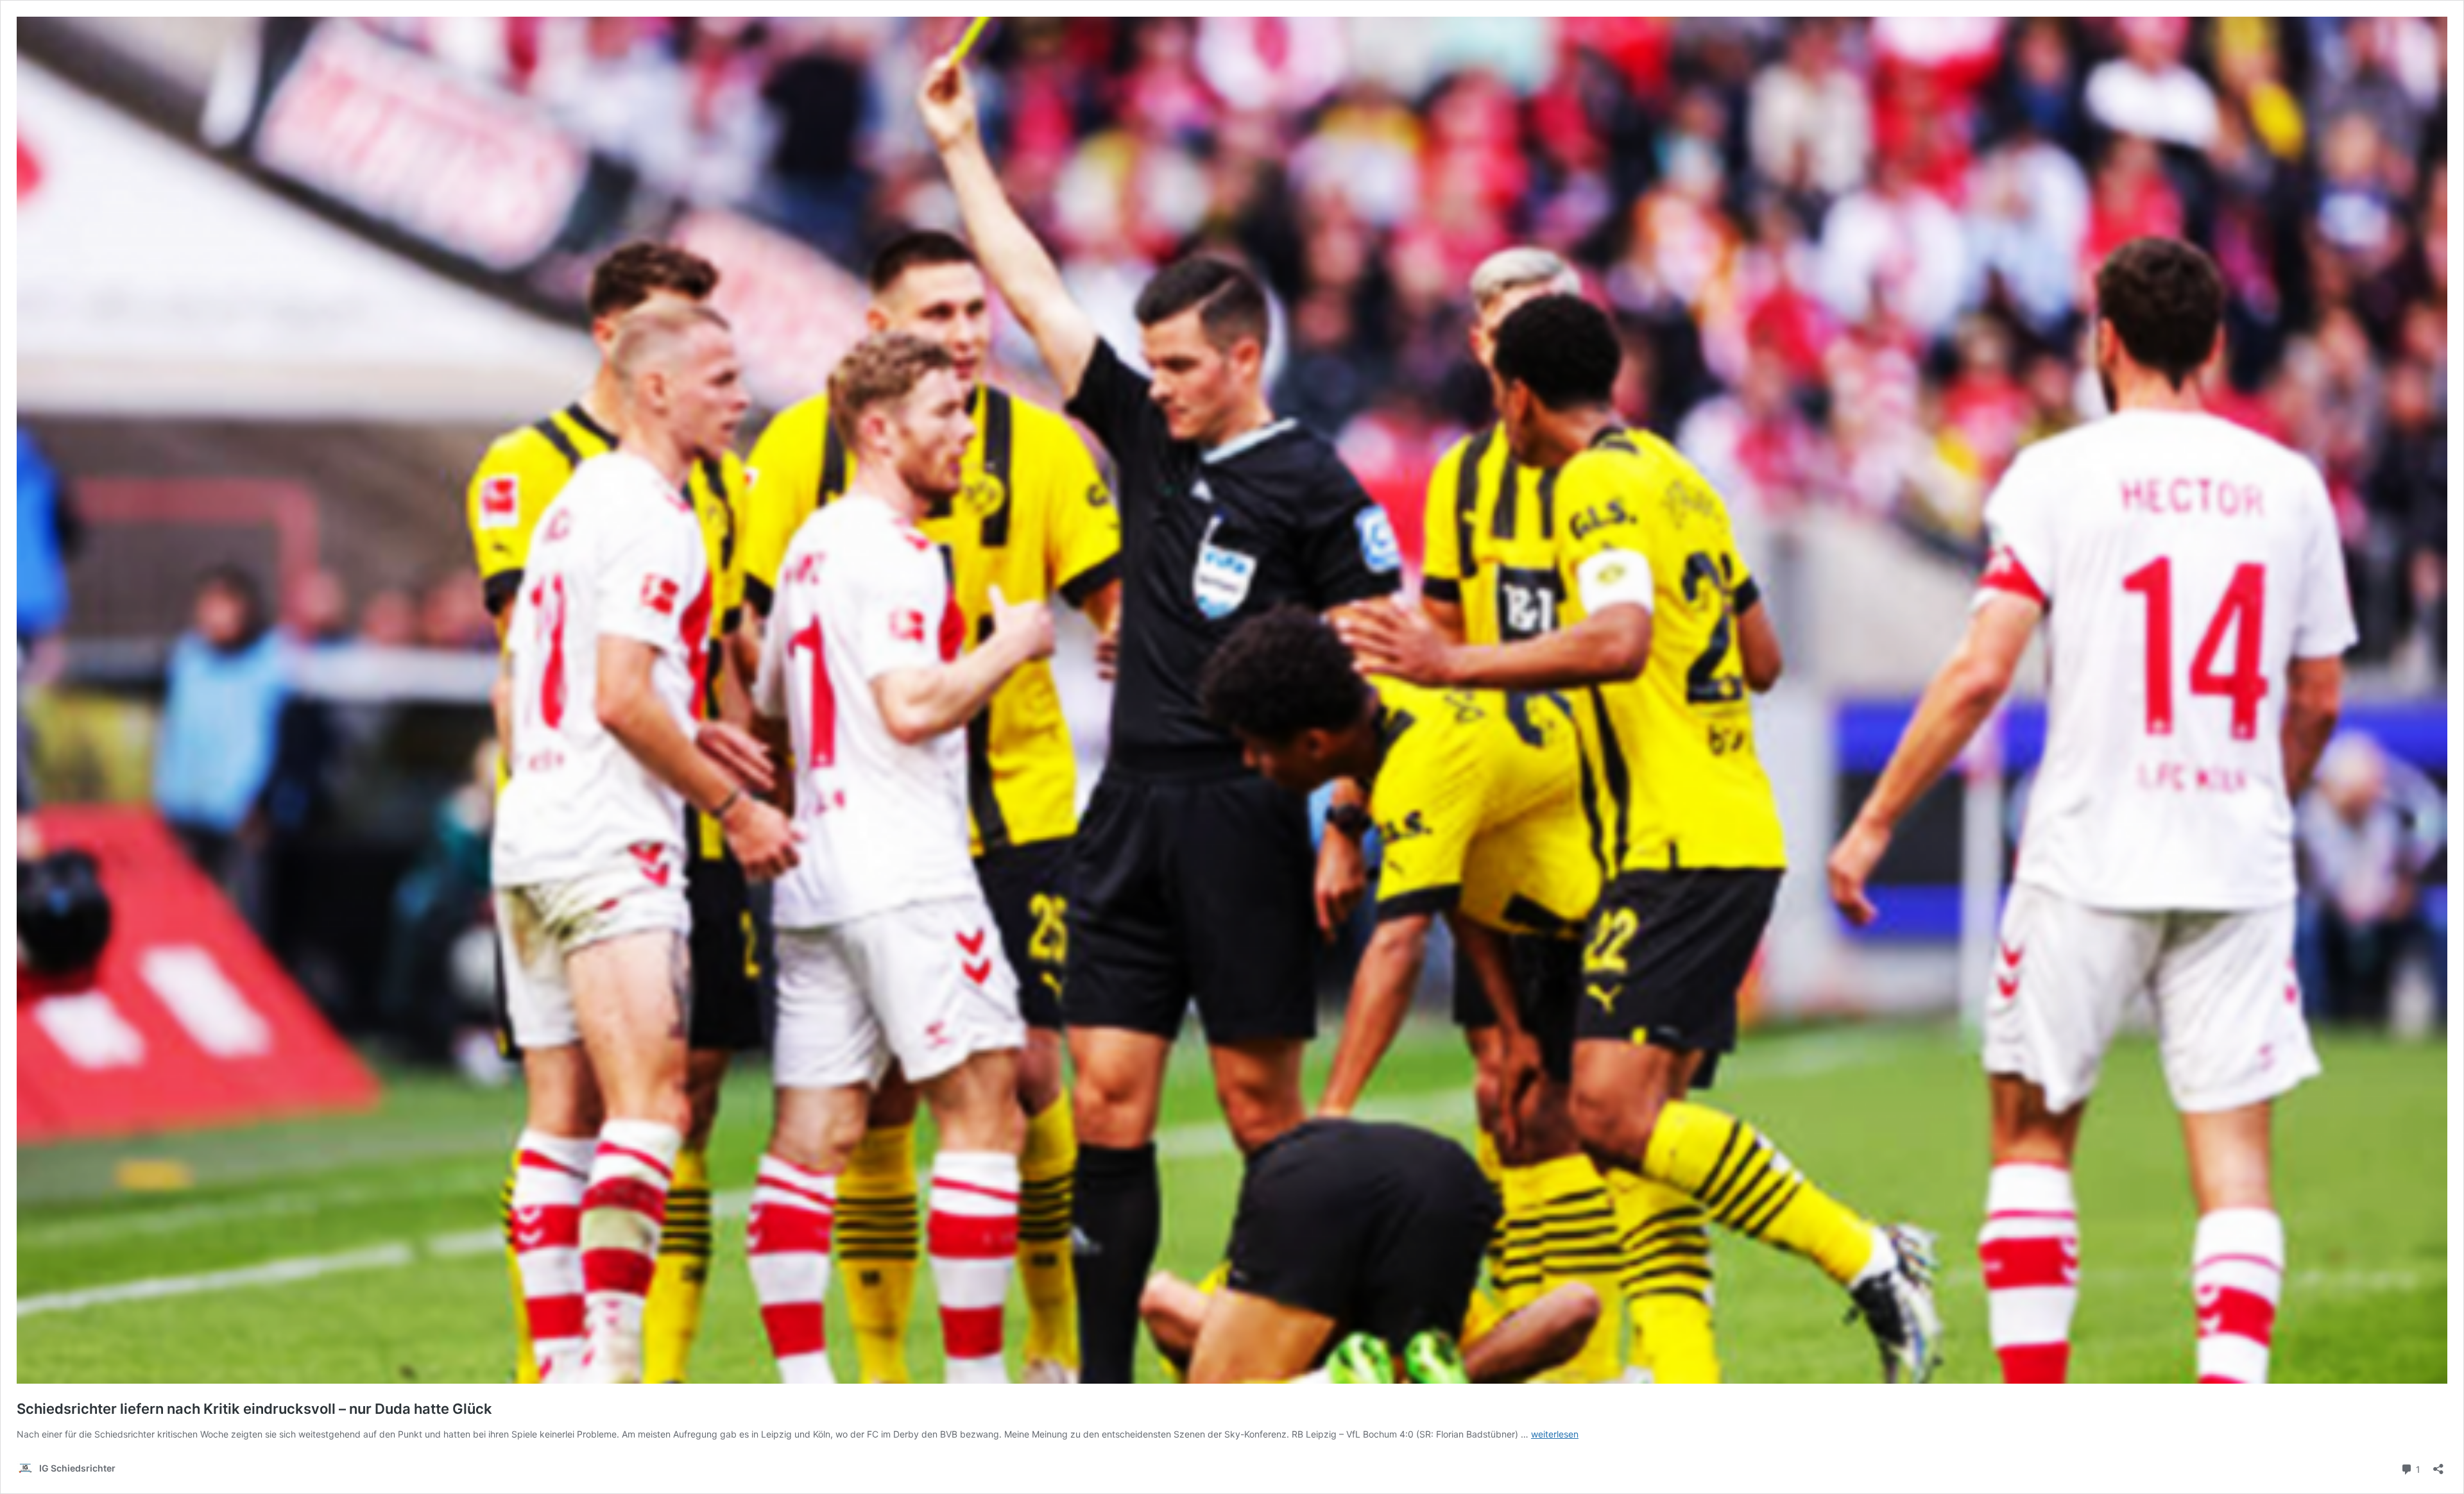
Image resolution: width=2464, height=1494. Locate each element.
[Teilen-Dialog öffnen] (2438, 1465)
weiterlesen (1555, 1434)
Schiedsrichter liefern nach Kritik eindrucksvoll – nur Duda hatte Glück (254, 1409)
